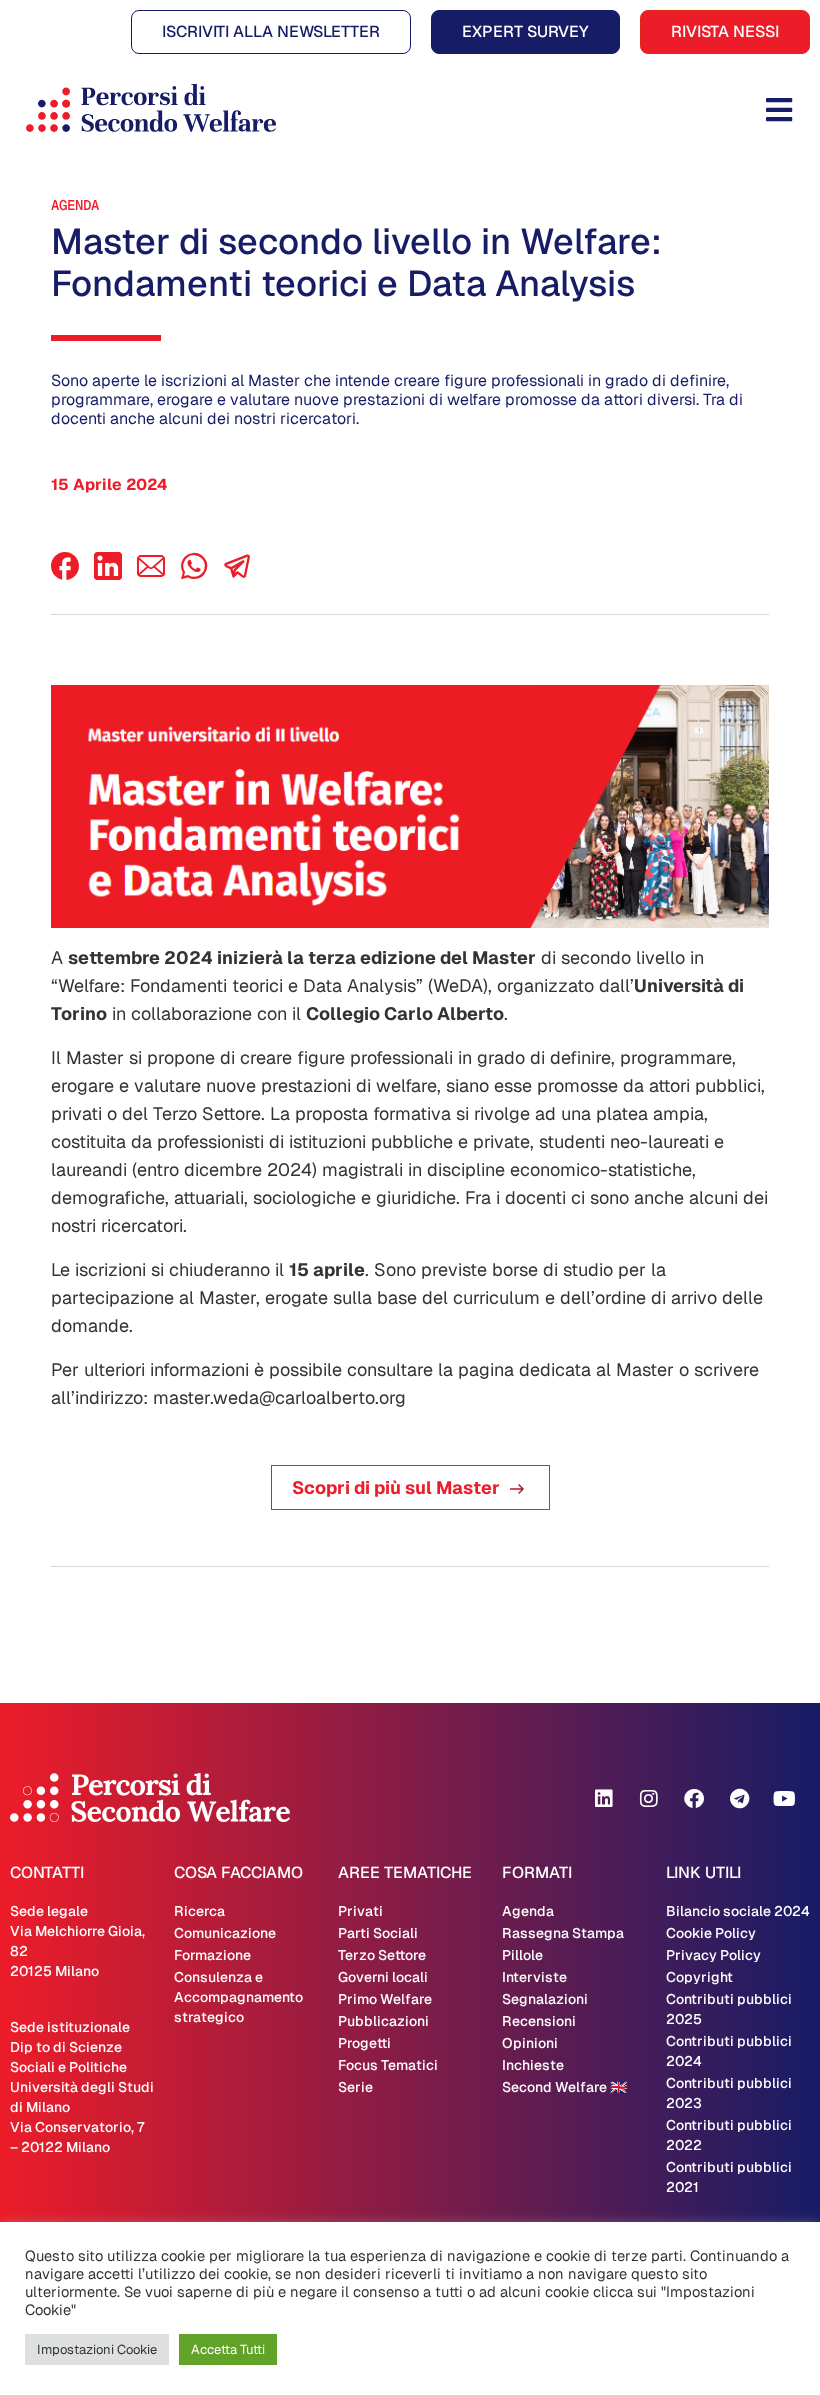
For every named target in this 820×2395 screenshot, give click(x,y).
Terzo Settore (382, 1955)
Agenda (75, 205)
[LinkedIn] (108, 574)
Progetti (364, 2043)
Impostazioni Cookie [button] (97, 2349)
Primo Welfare (385, 1999)
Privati (360, 1911)
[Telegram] (739, 1799)
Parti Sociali (378, 1933)
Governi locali (383, 1977)
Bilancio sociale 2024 (738, 1911)
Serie (355, 2087)
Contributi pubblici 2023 (729, 2093)
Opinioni (530, 2043)
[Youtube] (784, 1799)
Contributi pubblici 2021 (729, 2177)
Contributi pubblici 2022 (729, 2135)
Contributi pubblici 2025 (729, 2009)
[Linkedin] (604, 1799)
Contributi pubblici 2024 (729, 2051)
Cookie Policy (711, 1933)
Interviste (534, 1977)
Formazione (212, 1955)
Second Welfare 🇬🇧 (564, 2087)
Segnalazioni (545, 1999)
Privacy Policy (713, 1955)
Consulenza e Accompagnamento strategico (238, 1997)
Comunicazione (225, 1933)
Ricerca (199, 1911)
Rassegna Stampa (563, 1933)
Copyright (699, 1977)
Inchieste (533, 2065)
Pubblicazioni (383, 2021)
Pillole (522, 1955)
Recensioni (539, 2021)
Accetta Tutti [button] (228, 2349)
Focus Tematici (388, 2065)
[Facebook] (65, 574)
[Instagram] (649, 1799)
